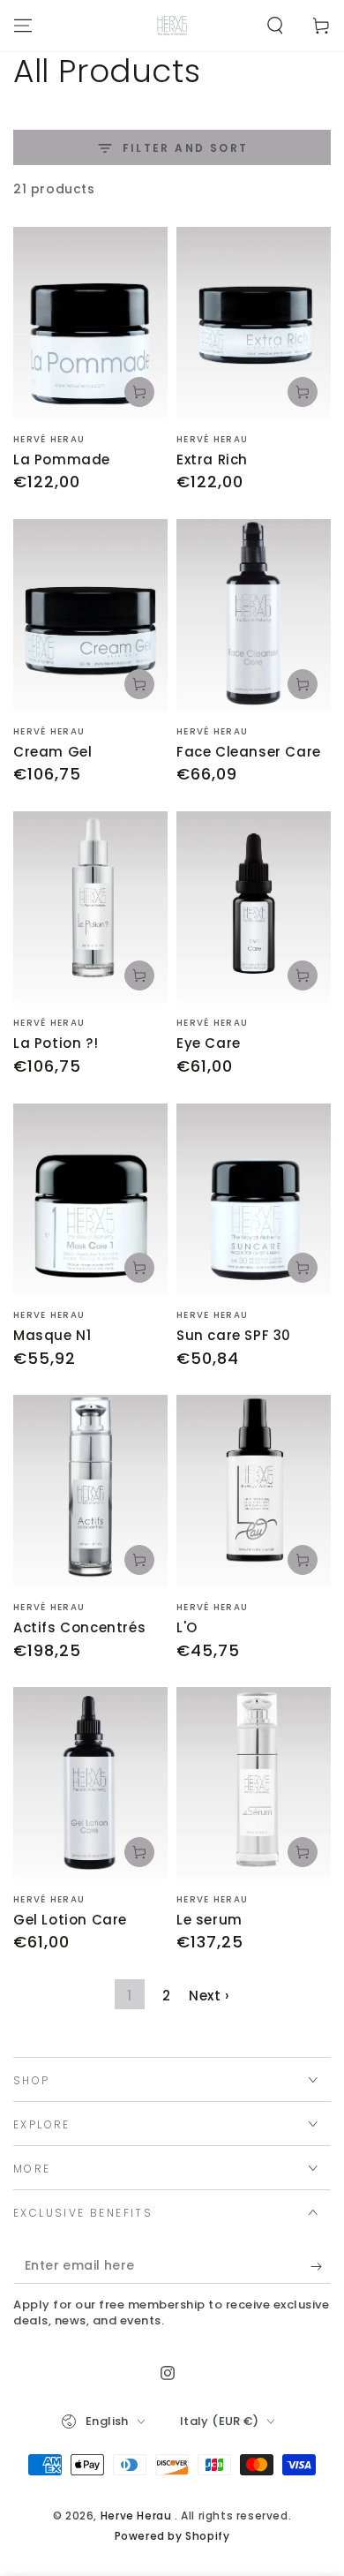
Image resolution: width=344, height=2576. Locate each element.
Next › (209, 1996)
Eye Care (209, 1043)
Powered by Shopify (172, 2536)
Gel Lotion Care (70, 1920)
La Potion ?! (56, 1043)
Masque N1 (52, 1335)
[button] (275, 26)
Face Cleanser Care (249, 752)
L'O (187, 1627)
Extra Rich (212, 459)
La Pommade (62, 459)
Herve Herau (138, 2516)
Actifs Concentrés (79, 1627)
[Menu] (23, 26)
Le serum (209, 1920)
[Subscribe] (321, 2266)
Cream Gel (52, 752)
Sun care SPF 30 (234, 1335)
